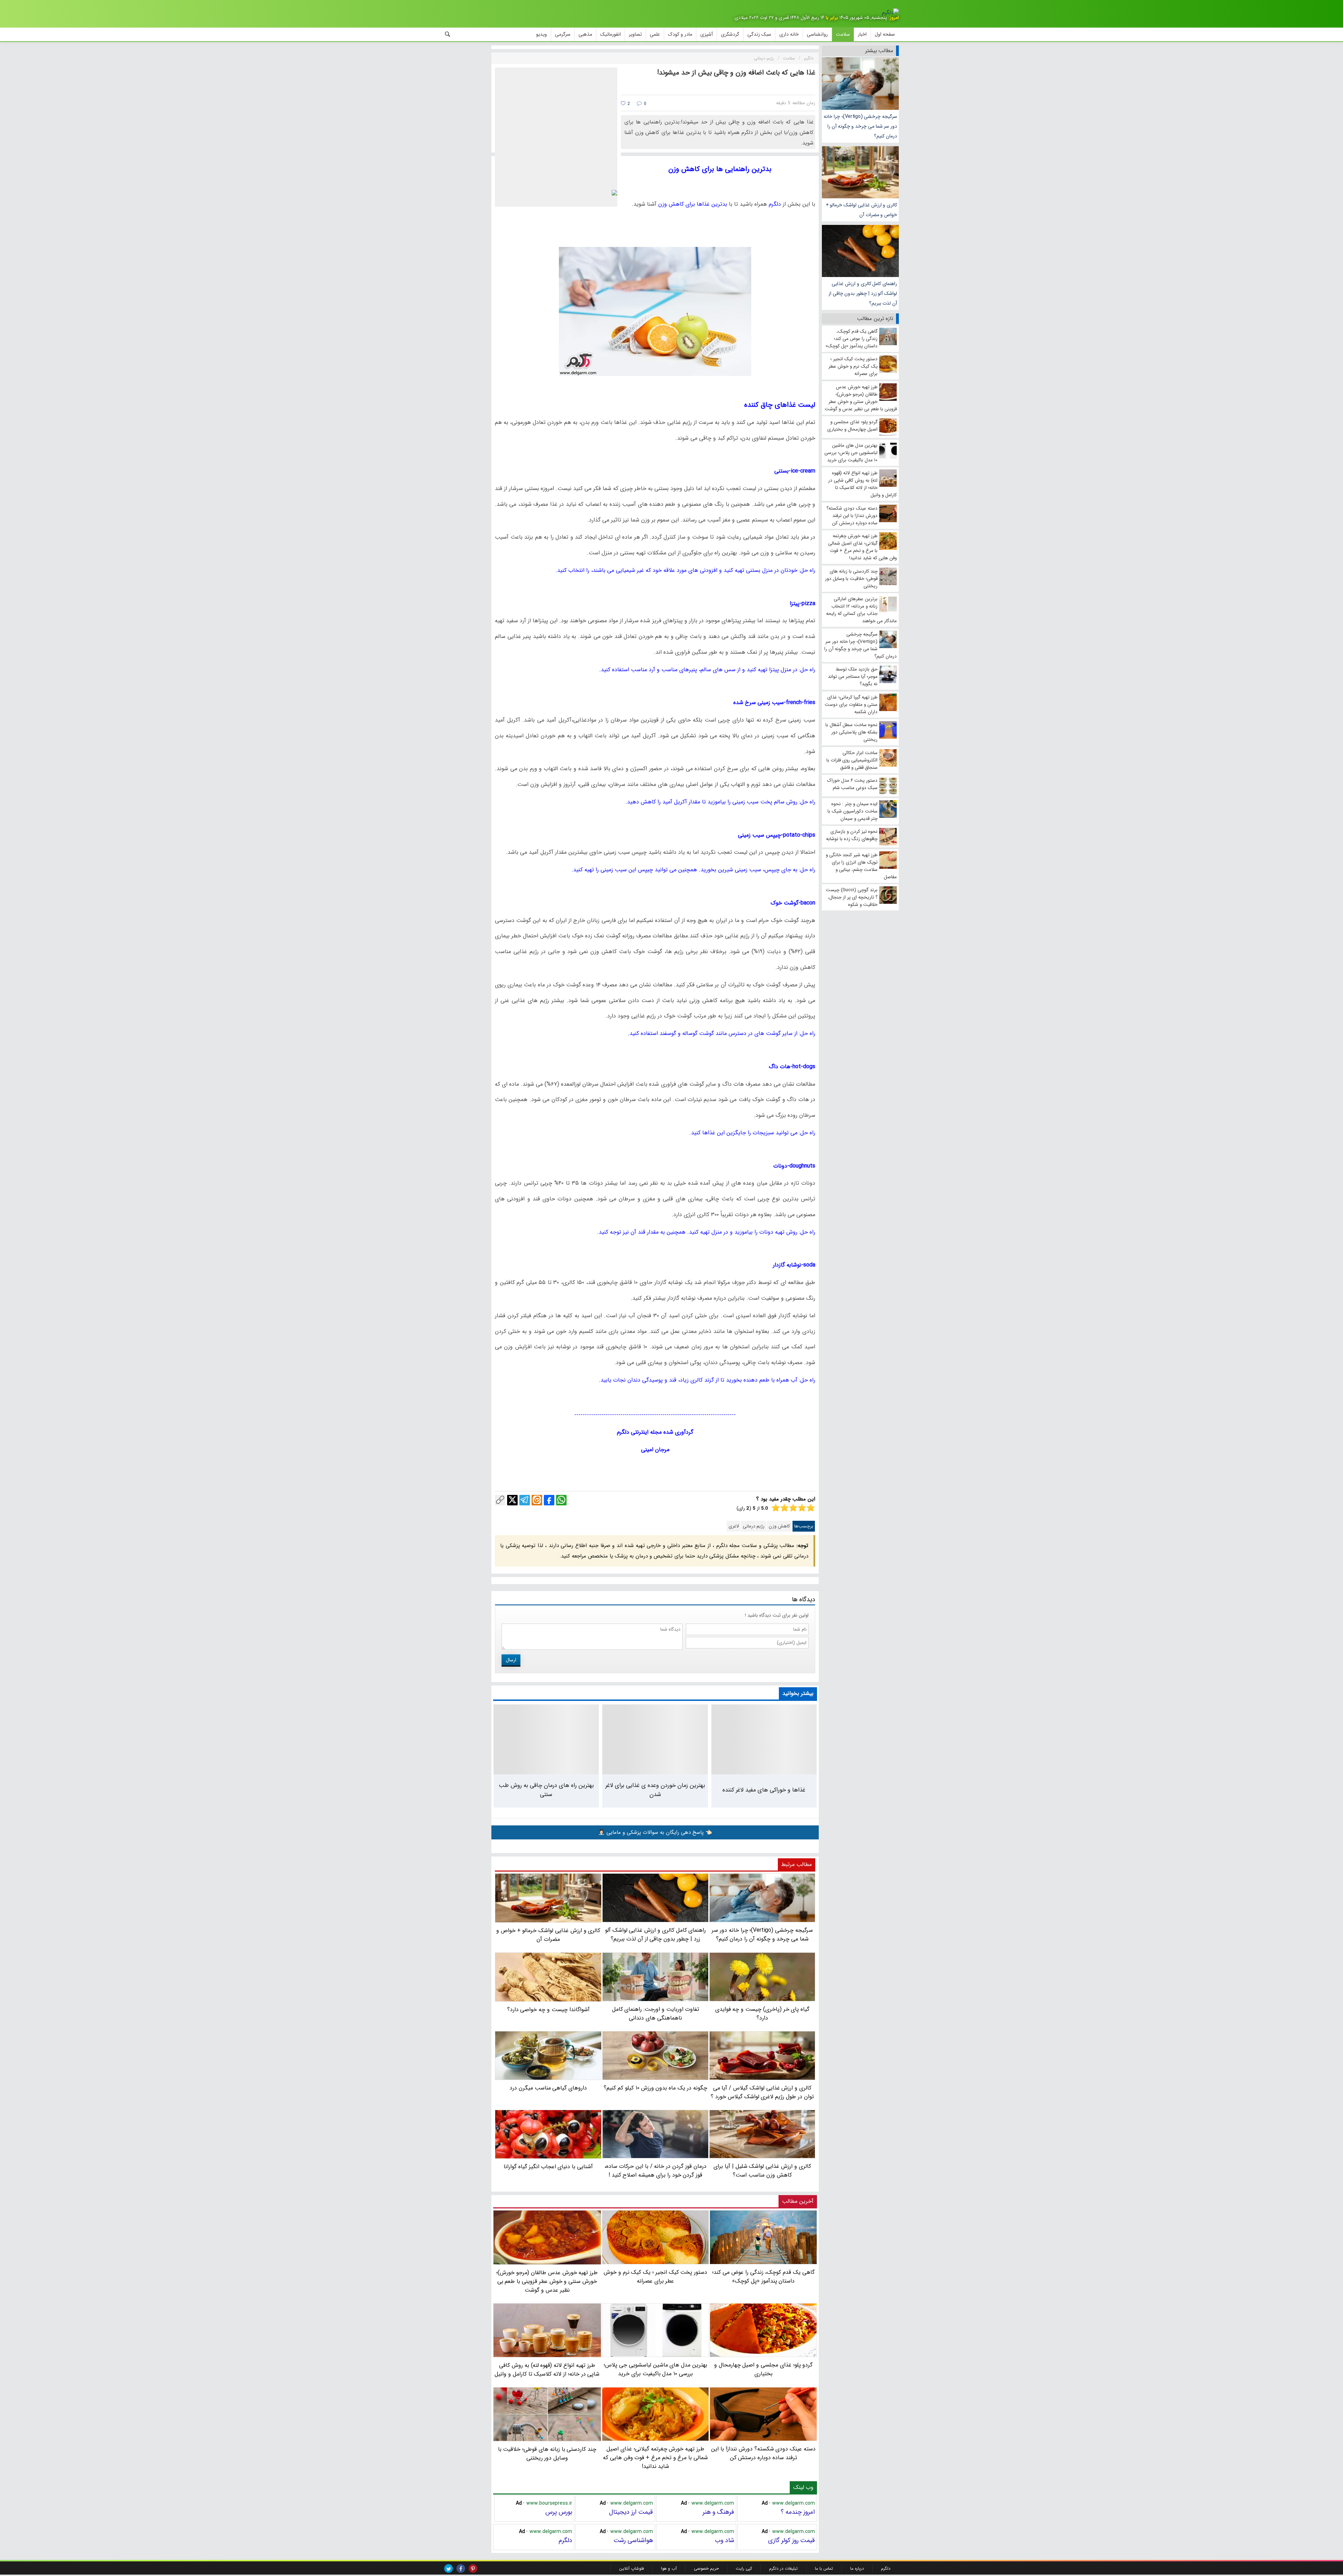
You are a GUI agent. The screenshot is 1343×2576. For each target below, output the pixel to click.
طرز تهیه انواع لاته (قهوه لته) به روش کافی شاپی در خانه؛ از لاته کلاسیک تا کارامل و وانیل (547, 2370)
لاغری (734, 1526)
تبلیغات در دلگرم (783, 2568)
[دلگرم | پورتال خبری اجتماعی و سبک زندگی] (890, 13)
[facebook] (461, 2568)
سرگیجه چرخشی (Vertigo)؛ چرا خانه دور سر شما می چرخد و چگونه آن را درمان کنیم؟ (860, 126)
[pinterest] (473, 2568)
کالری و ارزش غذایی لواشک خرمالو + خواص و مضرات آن (861, 210)
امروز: (894, 18)
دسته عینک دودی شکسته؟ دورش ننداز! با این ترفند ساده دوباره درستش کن (763, 2453)
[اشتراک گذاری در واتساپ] (561, 1500)
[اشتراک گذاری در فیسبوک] (549, 1500)
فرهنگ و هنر (718, 2512)
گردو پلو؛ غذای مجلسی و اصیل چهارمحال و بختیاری (763, 2369)
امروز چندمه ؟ (798, 2512)
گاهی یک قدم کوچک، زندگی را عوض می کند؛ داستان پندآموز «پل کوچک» (763, 2276)
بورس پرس (559, 2512)
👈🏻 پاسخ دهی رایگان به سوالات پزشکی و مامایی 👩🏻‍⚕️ (655, 1832)
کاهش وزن (779, 1526)
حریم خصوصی (706, 2568)
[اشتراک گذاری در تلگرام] (525, 1500)
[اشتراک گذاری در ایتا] (537, 1500)
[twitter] (449, 2568)
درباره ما (857, 2568)
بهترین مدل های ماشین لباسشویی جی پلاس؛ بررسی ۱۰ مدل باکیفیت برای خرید (655, 2369)
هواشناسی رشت (633, 2540)
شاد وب (724, 2540)
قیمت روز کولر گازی (791, 2540)
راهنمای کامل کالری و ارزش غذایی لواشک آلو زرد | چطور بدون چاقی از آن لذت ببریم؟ (863, 293)
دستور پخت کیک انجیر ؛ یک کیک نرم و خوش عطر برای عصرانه (655, 2276)
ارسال (511, 1660)
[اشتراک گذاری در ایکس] (512, 1500)
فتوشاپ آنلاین (631, 2568)
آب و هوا (669, 2568)
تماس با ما (824, 2568)
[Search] (448, 34)
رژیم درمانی (754, 1526)
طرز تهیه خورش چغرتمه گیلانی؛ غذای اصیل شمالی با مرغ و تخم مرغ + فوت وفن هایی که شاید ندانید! (655, 2458)
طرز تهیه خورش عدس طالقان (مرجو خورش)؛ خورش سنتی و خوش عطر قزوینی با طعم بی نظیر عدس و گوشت (547, 2281)
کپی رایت (744, 2568)
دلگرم (565, 2540)
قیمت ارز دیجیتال (631, 2512)
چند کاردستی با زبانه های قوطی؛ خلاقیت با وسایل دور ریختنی (547, 2454)
